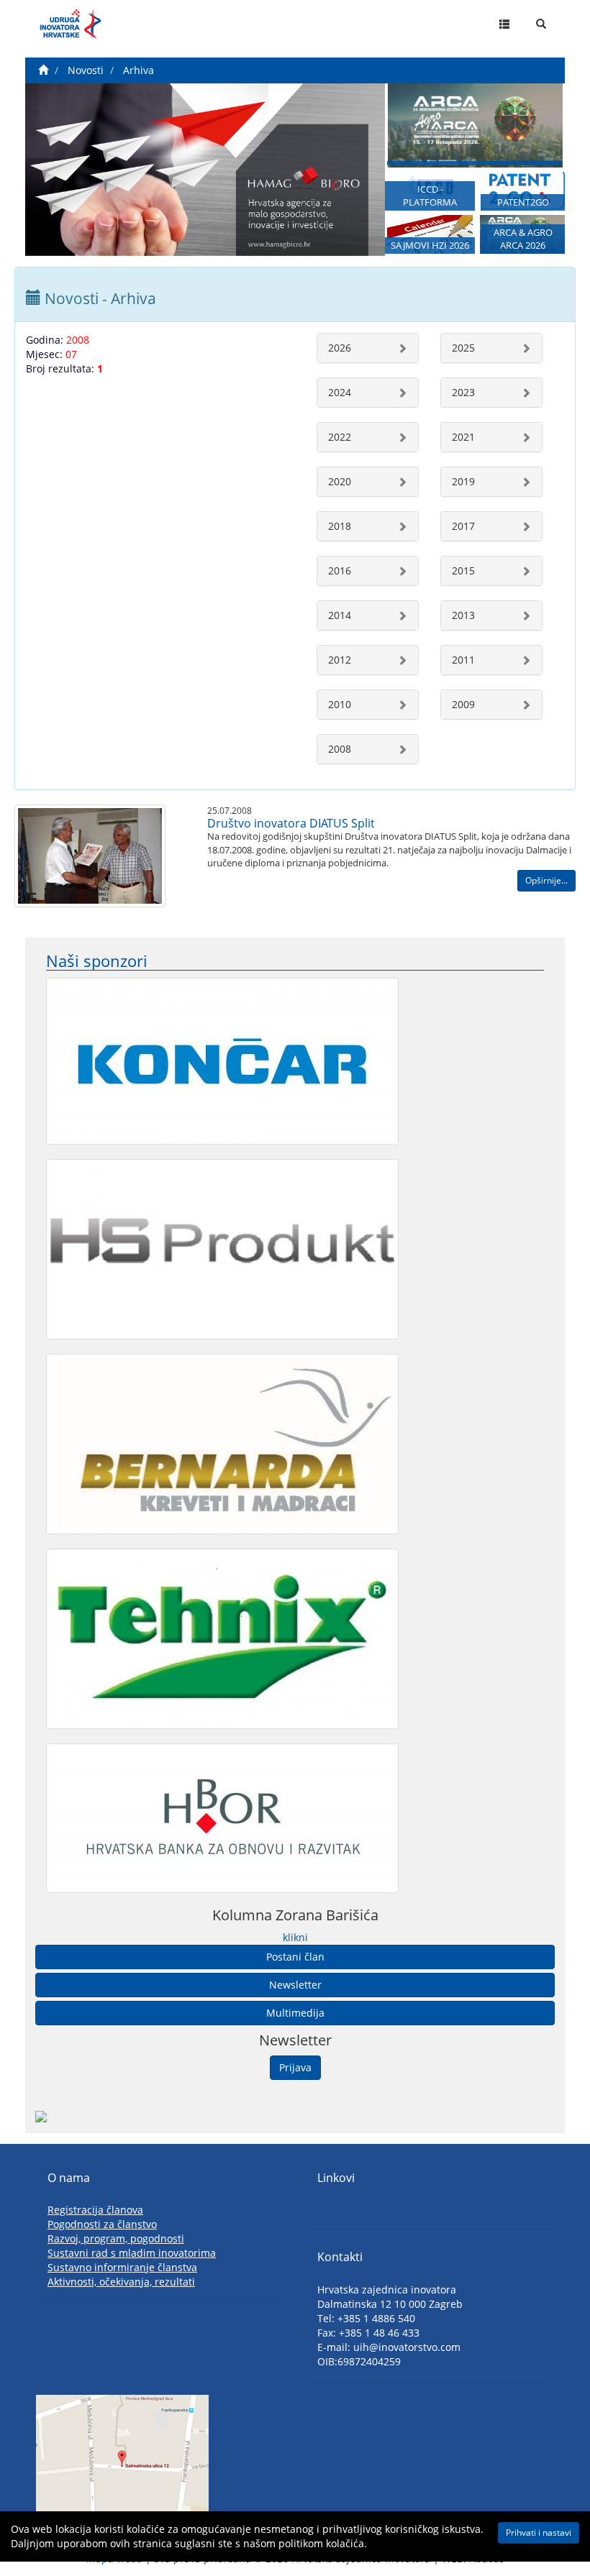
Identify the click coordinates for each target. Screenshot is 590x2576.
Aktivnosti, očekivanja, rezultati (121, 2282)
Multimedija (295, 2013)
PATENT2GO (523, 202)
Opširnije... (546, 880)
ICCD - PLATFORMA (430, 196)
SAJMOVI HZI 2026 (430, 246)
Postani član (295, 1957)
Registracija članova (95, 2210)
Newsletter (295, 1985)
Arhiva (139, 70)
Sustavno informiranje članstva (122, 2267)
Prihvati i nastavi (539, 2533)
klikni (295, 1937)
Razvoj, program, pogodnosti (116, 2238)
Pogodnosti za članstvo (102, 2224)
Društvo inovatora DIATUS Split (291, 823)
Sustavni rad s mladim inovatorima (132, 2253)
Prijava (295, 2067)
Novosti (86, 70)
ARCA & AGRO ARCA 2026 (523, 239)
